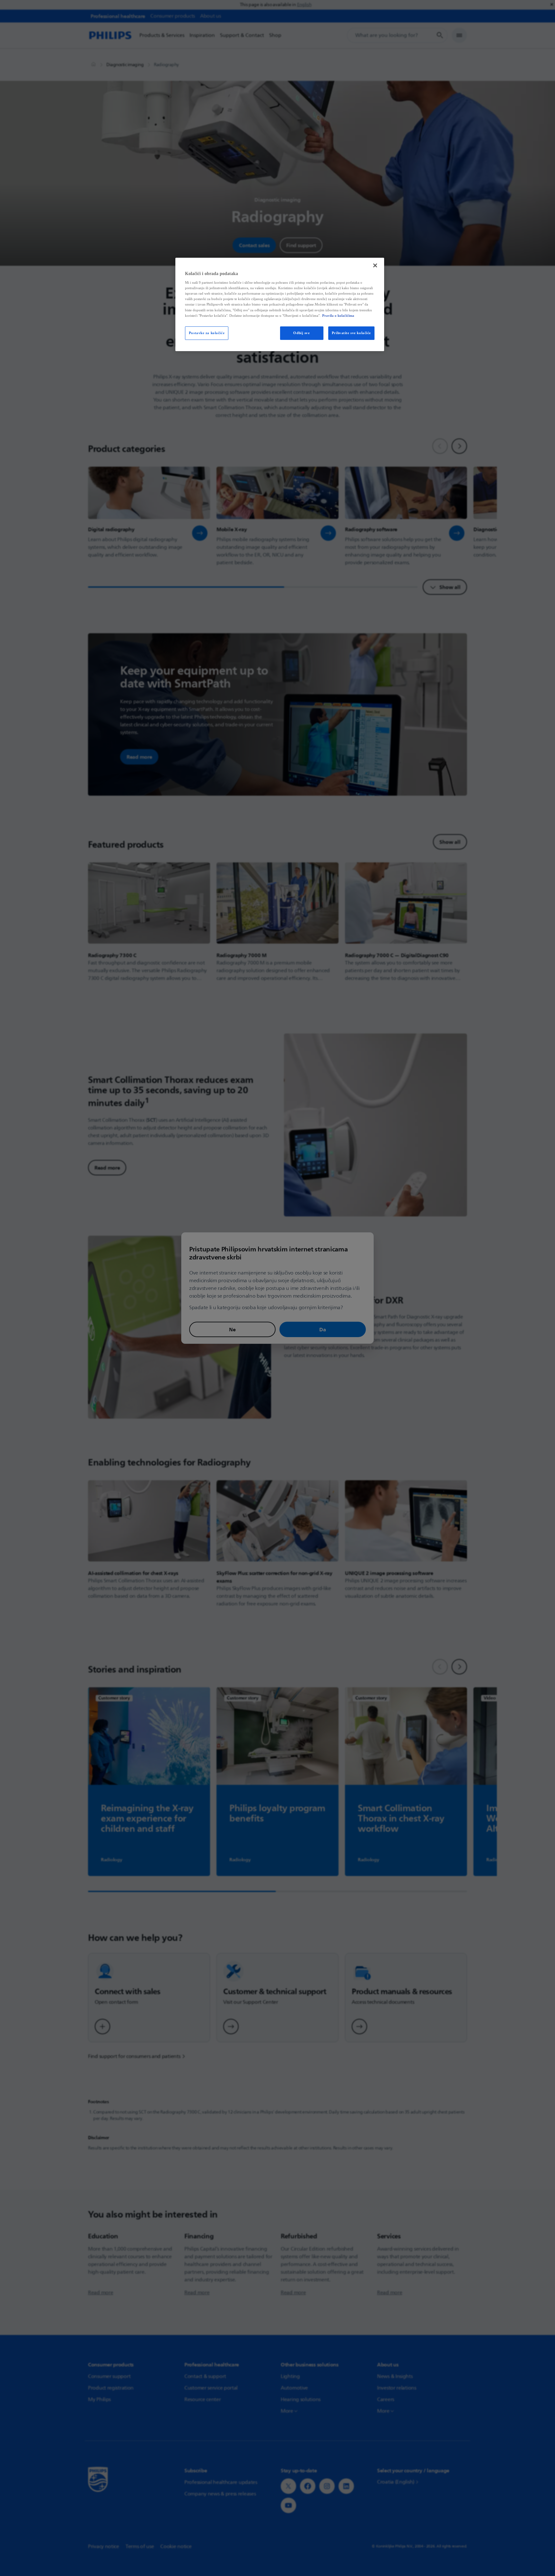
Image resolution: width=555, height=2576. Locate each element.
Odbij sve (301, 333)
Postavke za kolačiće (207, 333)
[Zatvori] (375, 265)
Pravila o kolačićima (338, 316)
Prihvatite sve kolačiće (351, 333)
